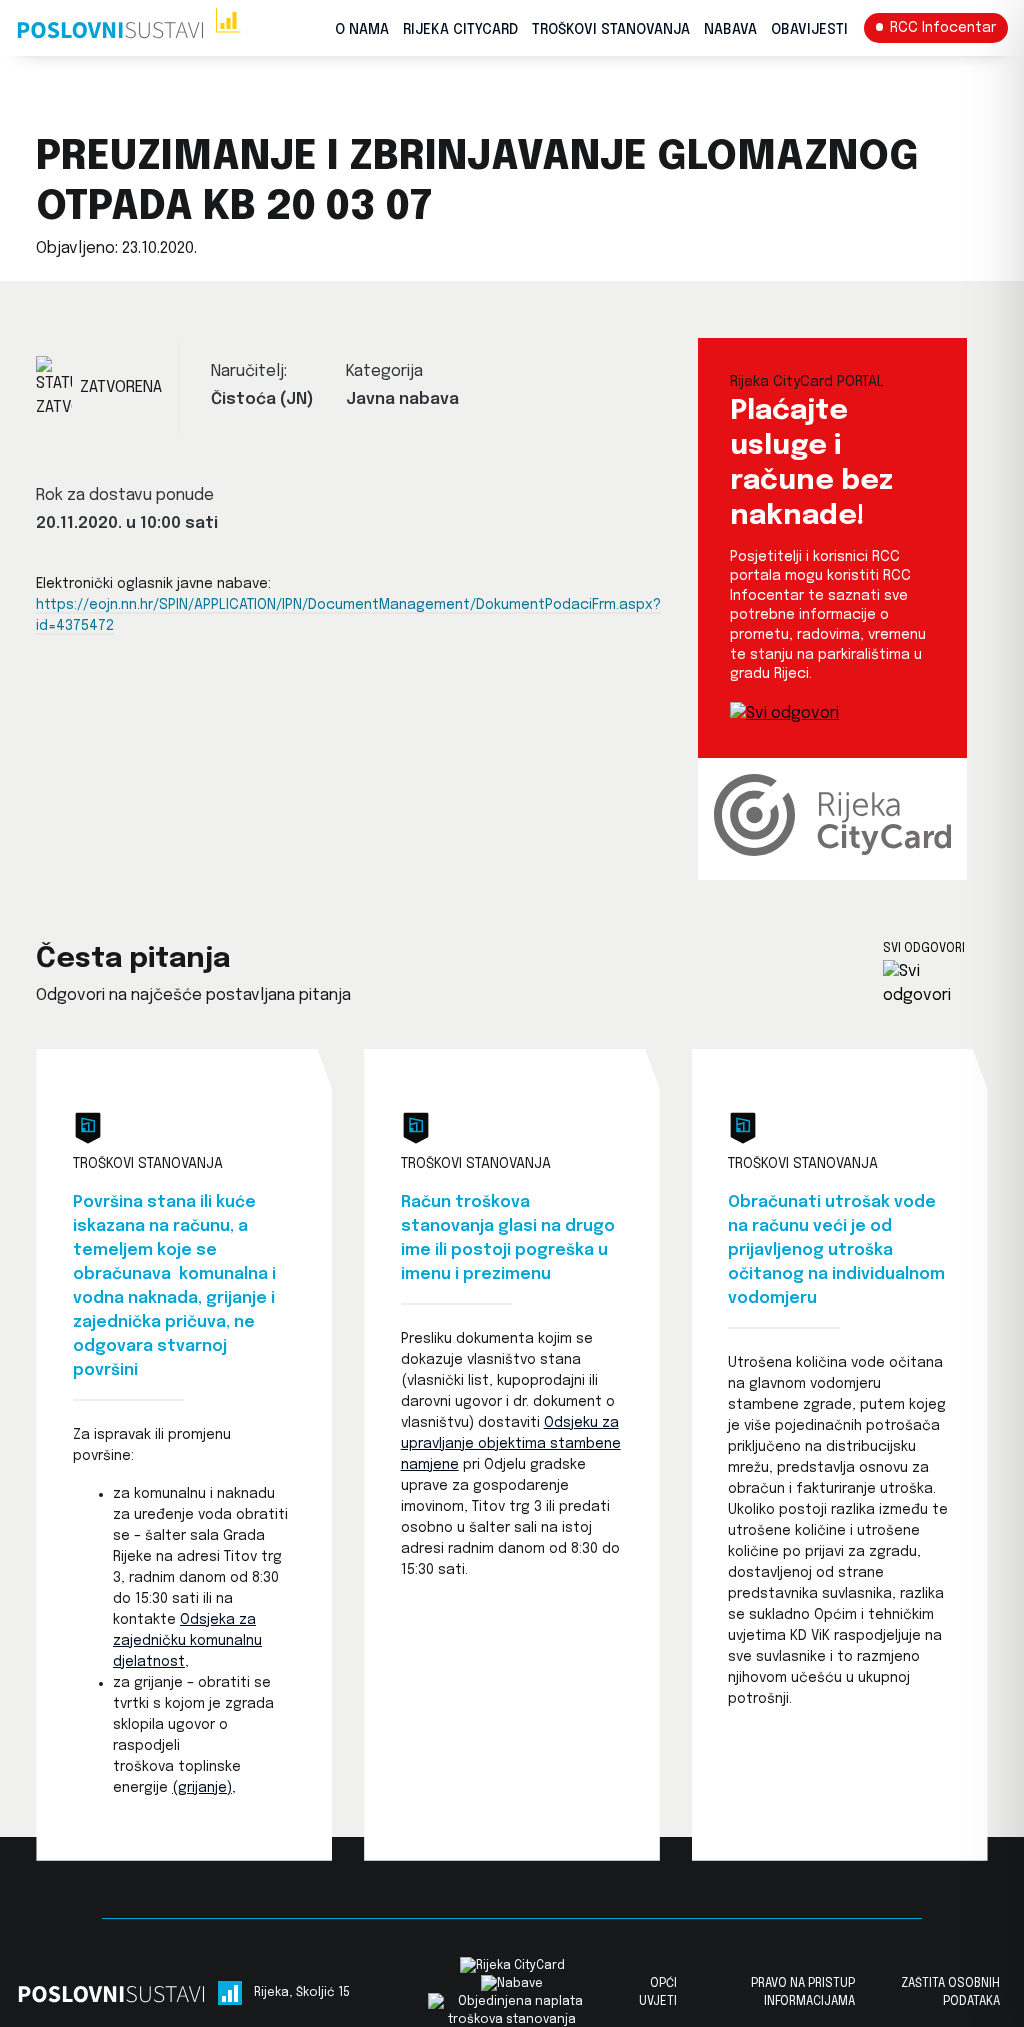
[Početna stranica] (128, 28)
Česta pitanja (133, 959)
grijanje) (205, 1788)
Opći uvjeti (658, 1993)
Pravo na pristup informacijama (803, 1993)
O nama (362, 30)
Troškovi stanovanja (611, 30)
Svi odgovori (924, 949)
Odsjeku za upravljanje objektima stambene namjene (511, 1444)
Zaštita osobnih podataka (950, 1993)
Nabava (730, 30)
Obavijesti (809, 30)
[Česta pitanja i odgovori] (935, 984)
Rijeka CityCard (460, 30)
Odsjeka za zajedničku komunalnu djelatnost (187, 1641)
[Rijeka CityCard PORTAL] (784, 713)
